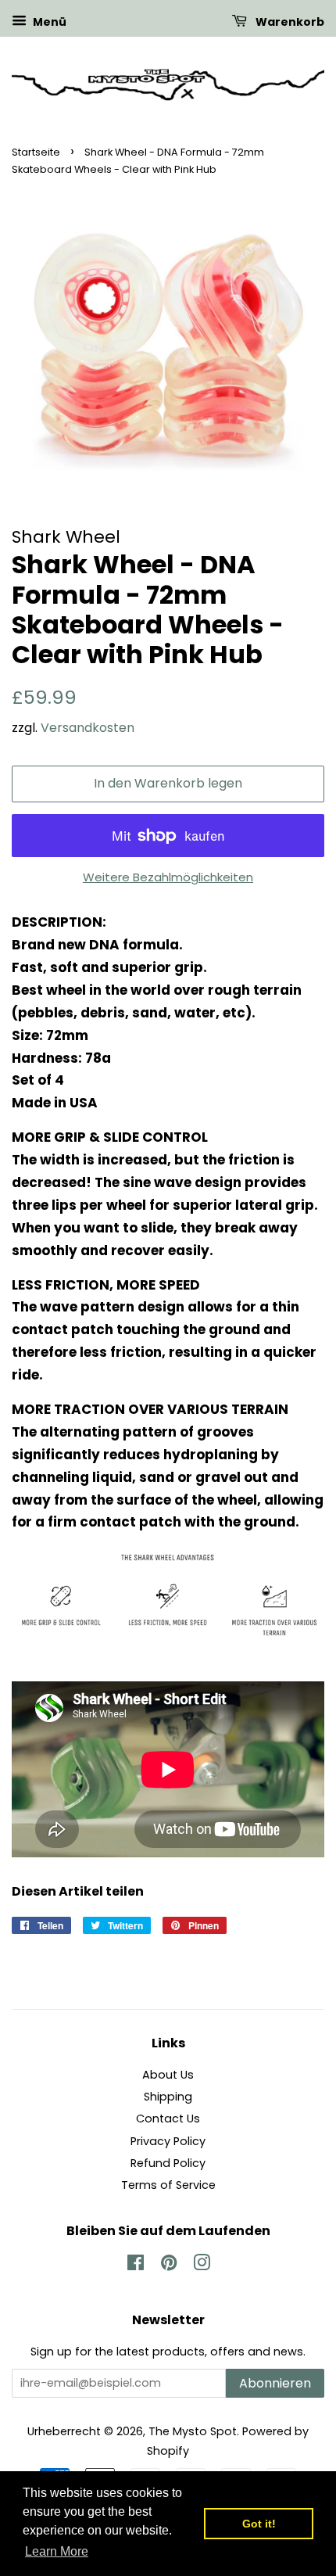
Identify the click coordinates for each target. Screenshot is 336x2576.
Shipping (168, 2097)
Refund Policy (168, 2163)
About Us (168, 2075)
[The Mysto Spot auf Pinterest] (169, 2266)
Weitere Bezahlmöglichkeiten (168, 877)
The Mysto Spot (193, 2431)
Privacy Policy (168, 2141)
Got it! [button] (259, 2524)
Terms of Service (168, 2185)
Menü (48, 22)
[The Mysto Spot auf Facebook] (136, 2266)
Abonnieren (275, 2383)
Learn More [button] (57, 2551)
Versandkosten (88, 728)
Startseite (36, 152)
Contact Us (168, 2119)
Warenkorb (289, 22)
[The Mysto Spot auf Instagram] (202, 2266)
